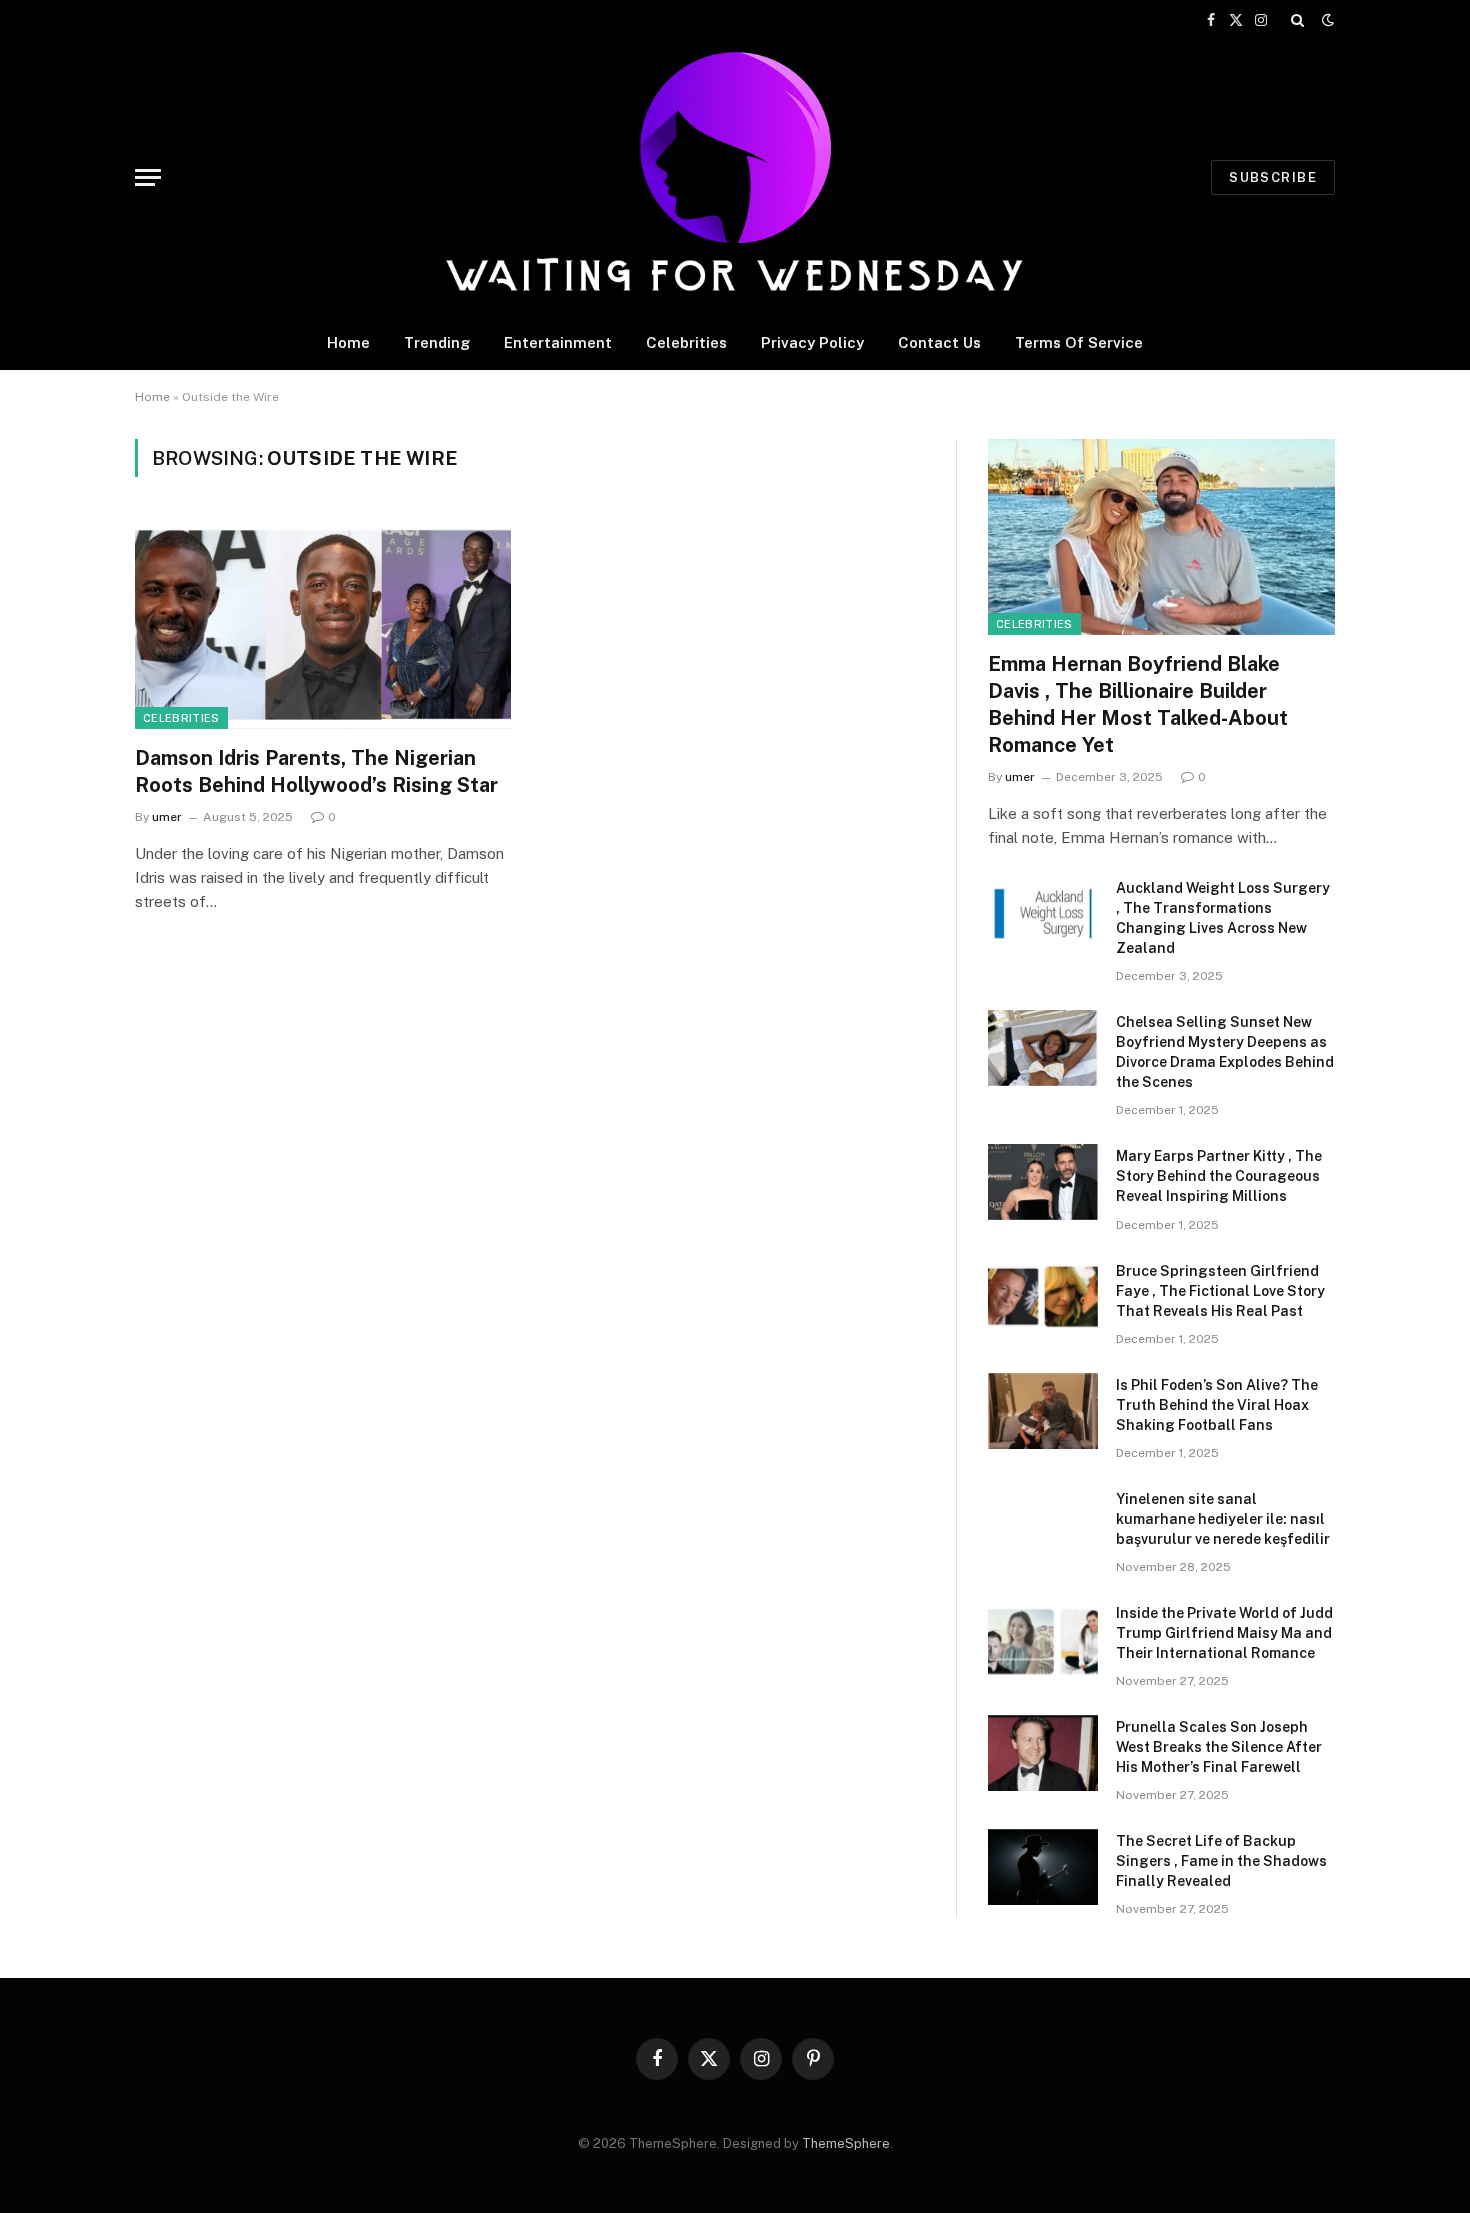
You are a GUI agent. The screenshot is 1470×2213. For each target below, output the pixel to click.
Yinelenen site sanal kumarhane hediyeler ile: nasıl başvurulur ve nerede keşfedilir (1223, 1519)
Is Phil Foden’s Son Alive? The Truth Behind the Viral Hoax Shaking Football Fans (1217, 1405)
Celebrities (686, 342)
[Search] (1297, 20)
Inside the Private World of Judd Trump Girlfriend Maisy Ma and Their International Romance (1224, 1633)
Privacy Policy (812, 342)
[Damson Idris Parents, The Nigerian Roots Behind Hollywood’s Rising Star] (323, 623)
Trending (437, 342)
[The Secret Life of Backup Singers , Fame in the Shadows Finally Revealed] (1043, 1867)
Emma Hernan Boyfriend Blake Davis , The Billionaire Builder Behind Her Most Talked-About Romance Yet (1138, 705)
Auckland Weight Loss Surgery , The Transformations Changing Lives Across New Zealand (1223, 918)
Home (348, 342)
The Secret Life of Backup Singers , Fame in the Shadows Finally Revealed (1221, 1861)
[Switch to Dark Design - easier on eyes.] (1326, 20)
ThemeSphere (846, 2143)
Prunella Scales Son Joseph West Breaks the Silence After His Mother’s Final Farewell (1219, 1747)
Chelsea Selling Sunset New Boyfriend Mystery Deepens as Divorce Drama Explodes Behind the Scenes (1225, 1052)
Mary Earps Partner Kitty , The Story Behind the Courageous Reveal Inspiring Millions (1219, 1176)
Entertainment (558, 342)
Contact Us (939, 342)
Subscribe (1273, 177)
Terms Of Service (1079, 342)
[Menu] (148, 177)
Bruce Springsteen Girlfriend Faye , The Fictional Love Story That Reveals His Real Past (1220, 1291)
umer (167, 817)
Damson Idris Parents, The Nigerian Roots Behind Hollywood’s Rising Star (316, 771)
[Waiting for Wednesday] (735, 177)
